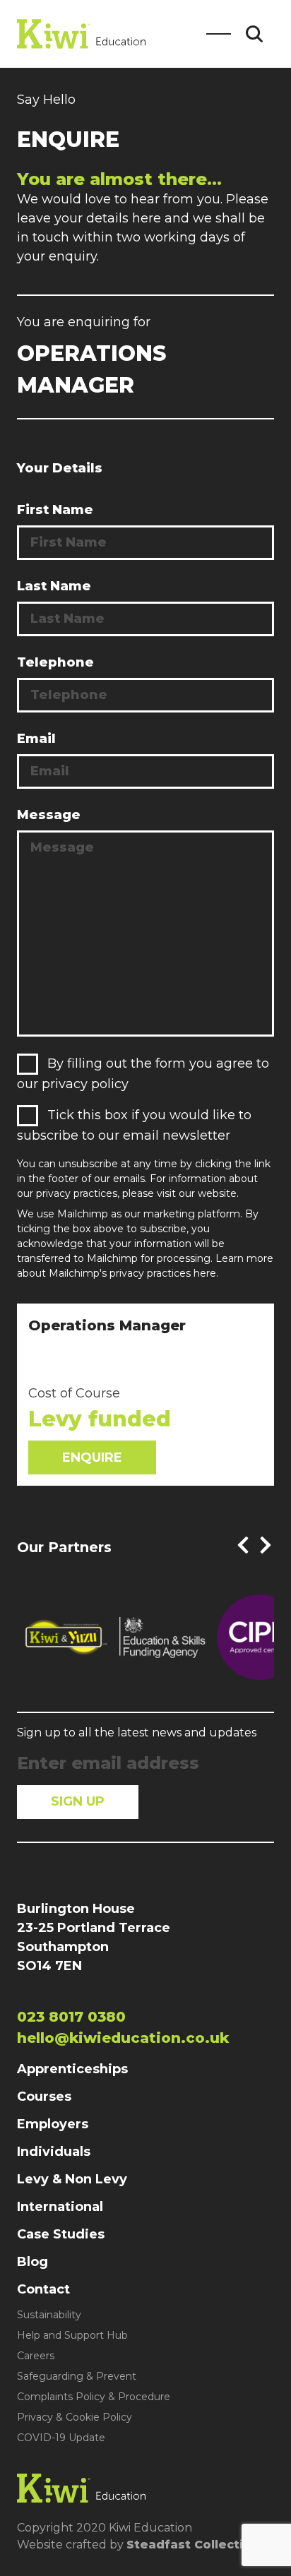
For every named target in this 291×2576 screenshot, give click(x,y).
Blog (32, 2262)
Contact (43, 2289)
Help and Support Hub (72, 2335)
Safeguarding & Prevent (77, 2376)
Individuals (54, 2152)
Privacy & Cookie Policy (75, 2417)
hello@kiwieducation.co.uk (123, 2038)
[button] (243, 1545)
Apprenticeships (72, 2069)
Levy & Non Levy (72, 2179)
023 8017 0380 (71, 2017)
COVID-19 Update (61, 2438)
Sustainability (49, 2315)
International (60, 2207)
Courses (44, 2097)
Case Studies (61, 2234)
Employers (53, 2124)
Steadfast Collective (193, 2545)
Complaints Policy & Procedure (94, 2397)
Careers (36, 2356)
